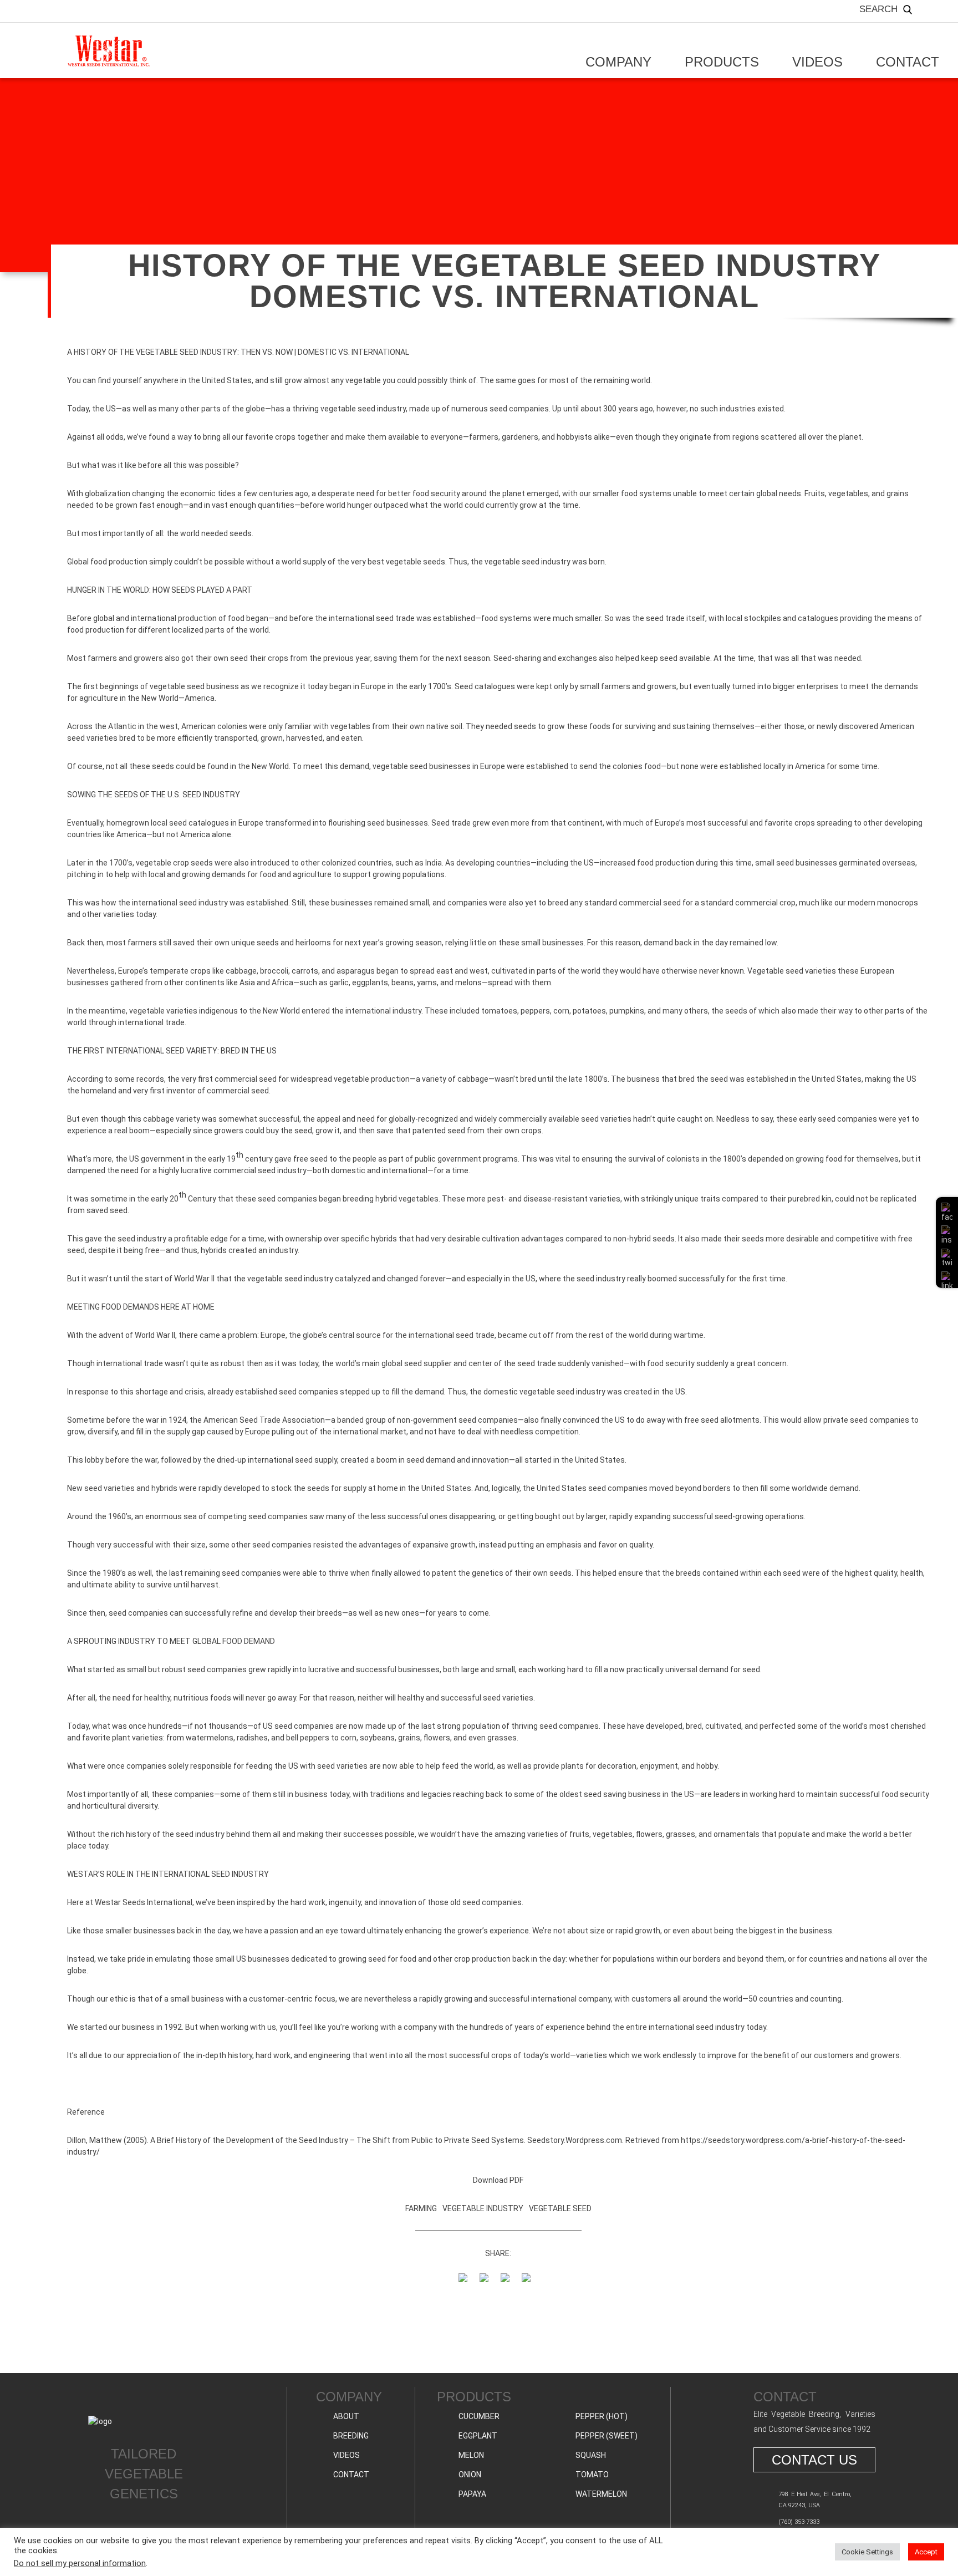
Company (618, 62)
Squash (591, 2455)
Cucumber (479, 2416)
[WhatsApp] (530, 2301)
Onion (470, 2475)
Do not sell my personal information (80, 2563)
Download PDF (498, 2180)
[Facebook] (467, 2301)
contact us (814, 2460)
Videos (817, 62)
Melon (471, 2455)
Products (722, 62)
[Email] (509, 2301)
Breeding (351, 2436)
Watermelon (601, 2494)
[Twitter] (488, 2301)
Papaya (472, 2494)
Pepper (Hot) (602, 2416)
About (346, 2416)
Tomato (592, 2475)
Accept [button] (926, 2552)
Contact (908, 62)
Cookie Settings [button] (867, 2552)
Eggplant (478, 2436)
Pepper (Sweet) (607, 2436)
